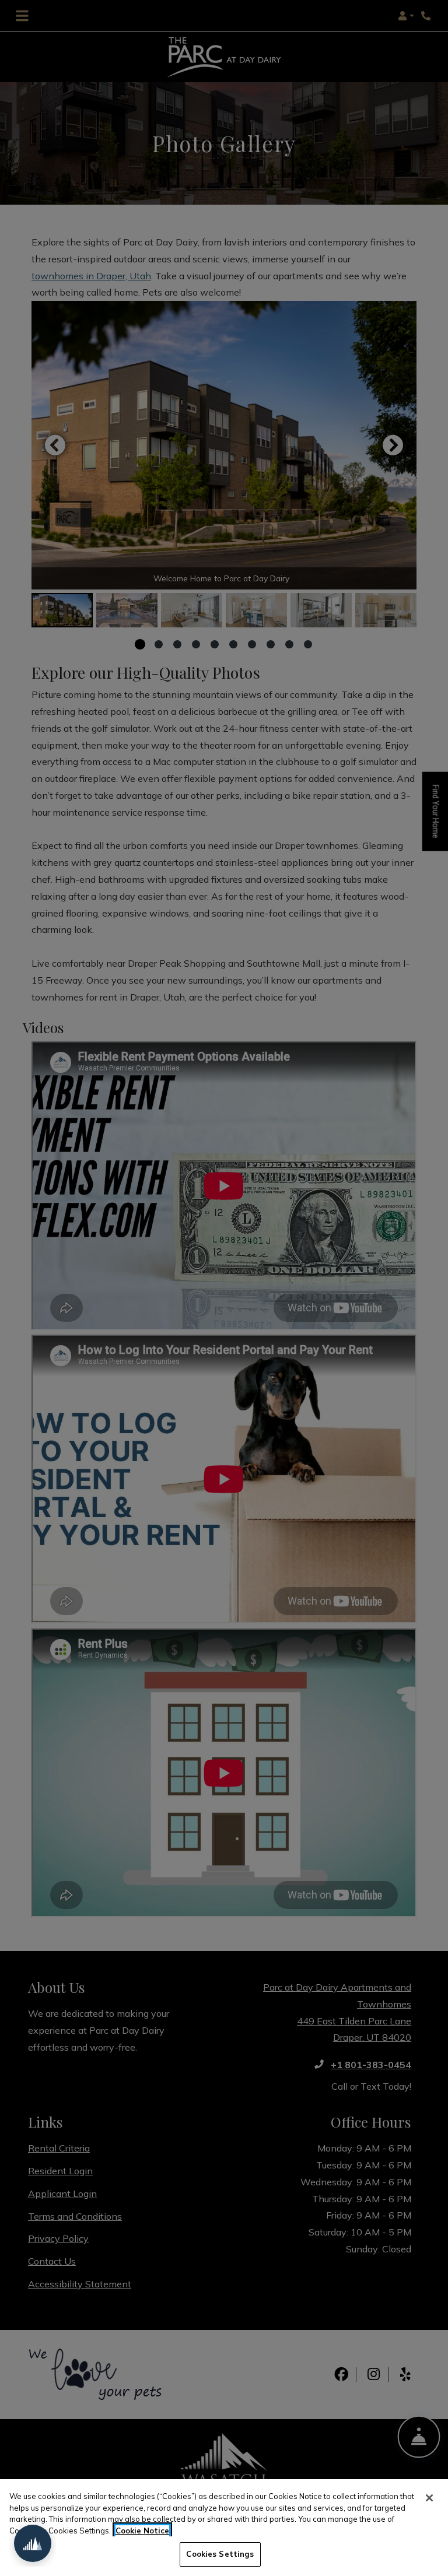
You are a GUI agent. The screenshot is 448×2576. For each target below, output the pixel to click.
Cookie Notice (142, 2531)
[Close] (429, 2498)
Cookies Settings (220, 2554)
